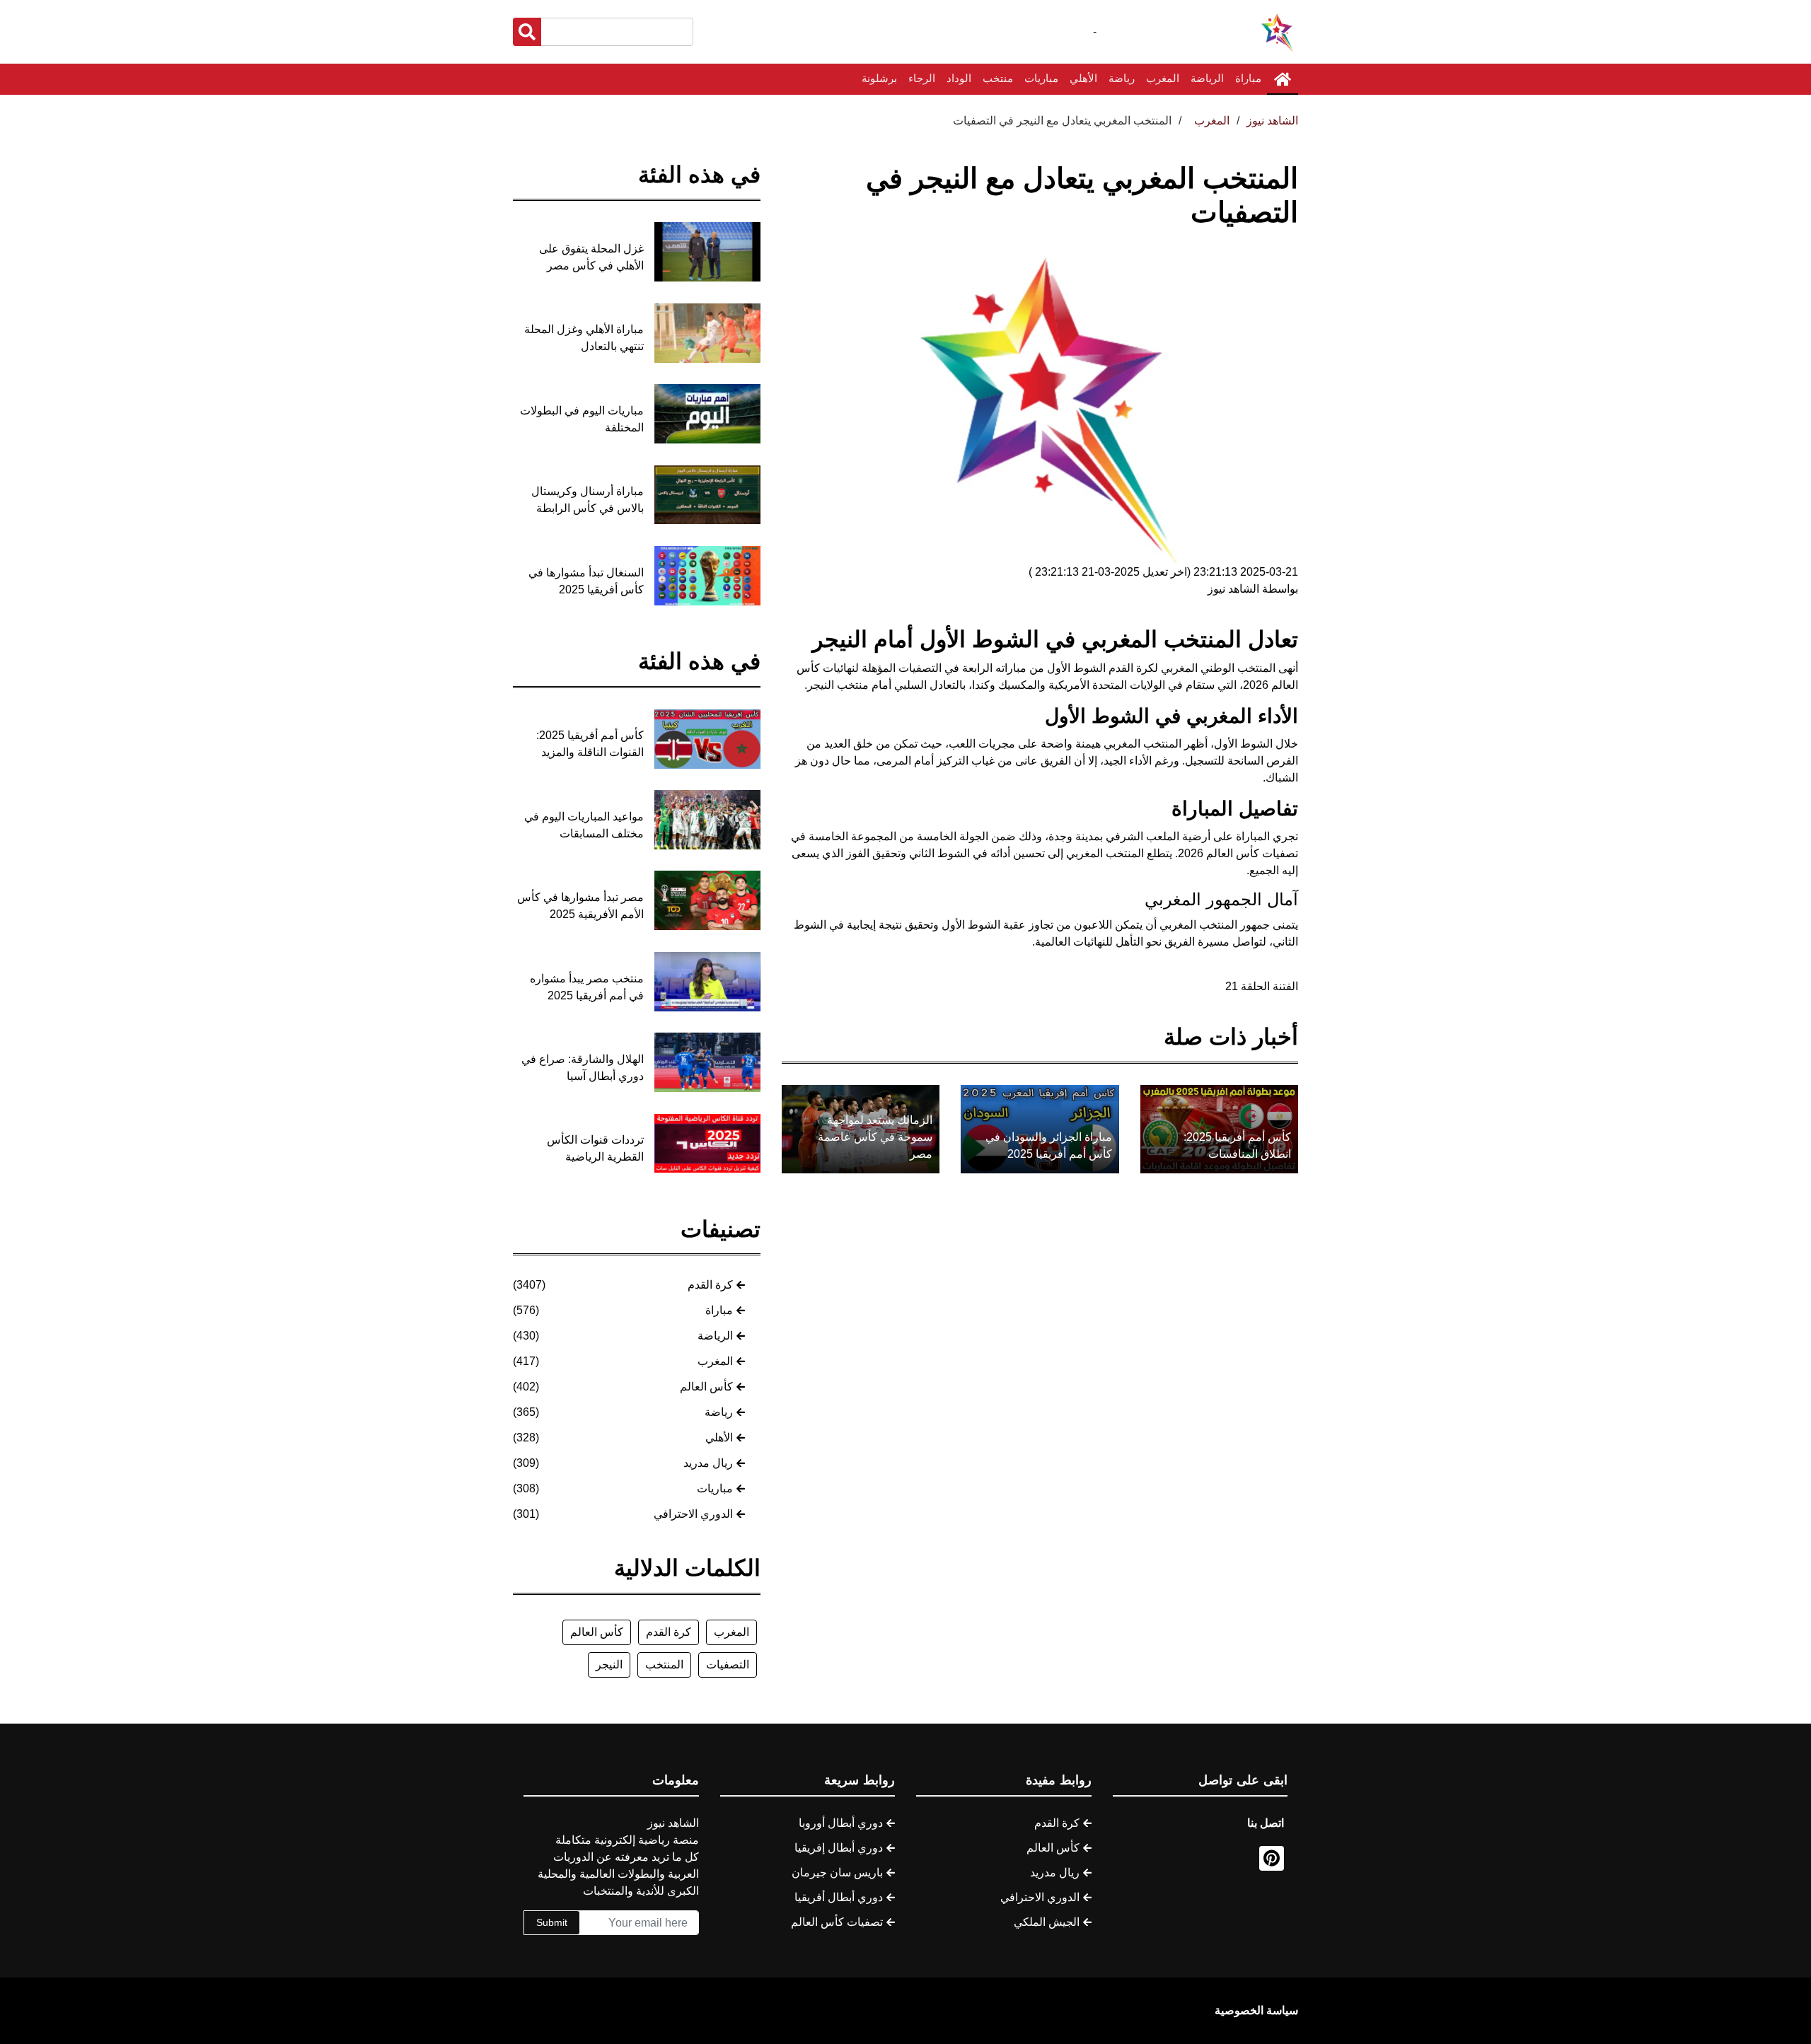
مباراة (1248, 78)
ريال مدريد (708, 1463)
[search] (527, 32)
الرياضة (1207, 78)
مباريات (1041, 78)
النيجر (609, 1665)
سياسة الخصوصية (1256, 2010)
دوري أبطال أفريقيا (839, 1897)
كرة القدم (710, 1285)
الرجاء (922, 78)
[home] (1283, 79)
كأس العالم (706, 1387)
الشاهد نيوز (1272, 121)
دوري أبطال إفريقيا (839, 1848)
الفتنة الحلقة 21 (1262, 986)
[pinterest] (1272, 1858)
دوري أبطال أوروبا (841, 1823)
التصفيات (728, 1665)
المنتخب (664, 1665)
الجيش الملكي (1047, 1922)
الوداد (959, 78)
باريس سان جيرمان (837, 1872)
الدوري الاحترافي (693, 1514)
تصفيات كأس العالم (837, 1922)
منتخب (998, 78)
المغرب (1163, 78)
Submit (552, 1922)
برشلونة (879, 78)
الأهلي (1083, 78)
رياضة (1122, 78)
